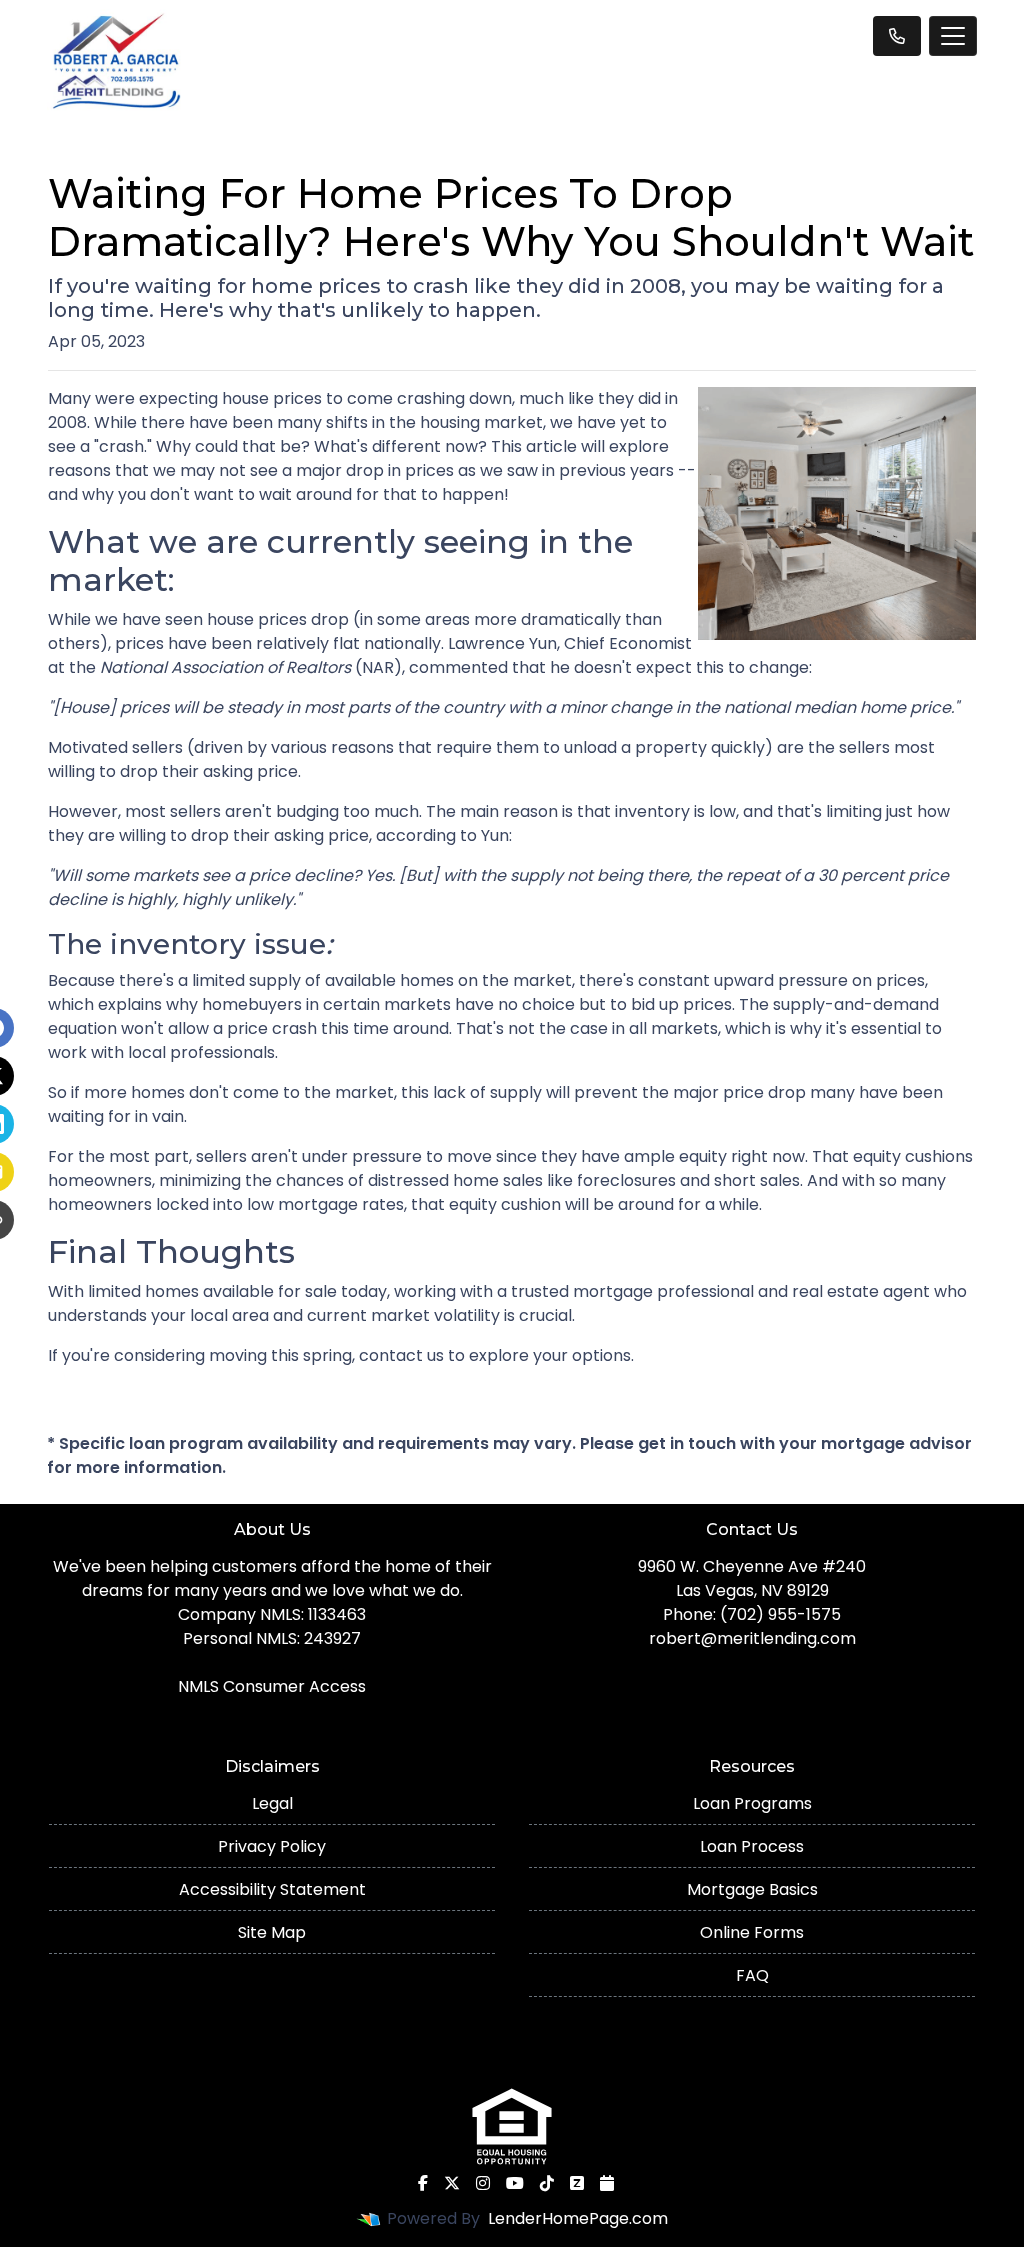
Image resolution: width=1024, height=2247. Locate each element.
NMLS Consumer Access (272, 1686)
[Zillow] (577, 2183)
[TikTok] (547, 2183)
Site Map (272, 1932)
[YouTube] (515, 2183)
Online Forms (752, 1932)
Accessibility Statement (272, 1889)
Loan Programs (752, 1803)
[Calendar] (607, 2183)
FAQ (752, 1975)
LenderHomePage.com (578, 2218)
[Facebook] (423, 2183)
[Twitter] (452, 2183)
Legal (272, 1803)
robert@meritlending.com (752, 1638)
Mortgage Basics (752, 1889)
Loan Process (752, 1846)
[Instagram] (483, 2183)
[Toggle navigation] (953, 36)
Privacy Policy (272, 1846)
